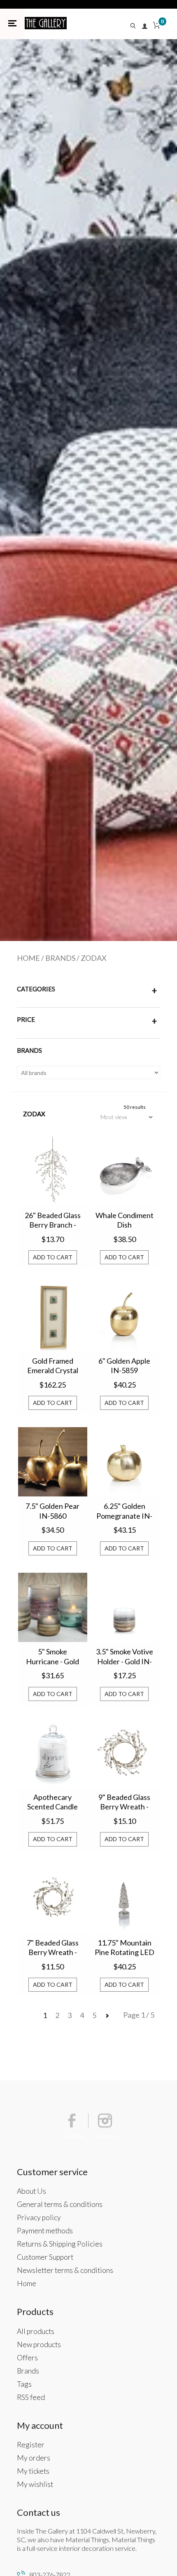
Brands (60, 958)
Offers (27, 2358)
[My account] (145, 27)
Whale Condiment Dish (125, 1220)
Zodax (94, 958)
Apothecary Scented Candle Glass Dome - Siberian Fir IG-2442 (52, 1802)
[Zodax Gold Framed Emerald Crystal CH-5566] (53, 1316)
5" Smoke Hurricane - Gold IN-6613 (52, 1657)
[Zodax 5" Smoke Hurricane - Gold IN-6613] (53, 1607)
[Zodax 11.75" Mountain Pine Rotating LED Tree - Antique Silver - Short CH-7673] (124, 1898)
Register (31, 2445)
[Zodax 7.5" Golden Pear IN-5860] (53, 1462)
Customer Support (45, 2257)
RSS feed (31, 2397)
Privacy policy (39, 2217)
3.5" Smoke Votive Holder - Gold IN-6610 (125, 1657)
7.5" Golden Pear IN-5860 (52, 1511)
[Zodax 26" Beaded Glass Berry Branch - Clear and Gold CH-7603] (53, 1171)
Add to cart (53, 1257)
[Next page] (107, 2015)
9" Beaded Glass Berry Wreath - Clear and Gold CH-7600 (124, 1802)
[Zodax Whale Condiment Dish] (124, 1171)
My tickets (33, 2471)
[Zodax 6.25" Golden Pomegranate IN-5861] (124, 1462)
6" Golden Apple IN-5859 (124, 1366)
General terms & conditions (60, 2204)
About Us (31, 2191)
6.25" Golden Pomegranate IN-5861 (124, 1511)
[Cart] (156, 27)
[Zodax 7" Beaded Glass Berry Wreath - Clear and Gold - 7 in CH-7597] (53, 1898)
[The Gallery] (46, 23)
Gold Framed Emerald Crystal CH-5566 (53, 1366)
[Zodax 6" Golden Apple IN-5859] (124, 1316)
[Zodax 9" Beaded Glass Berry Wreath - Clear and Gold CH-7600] (124, 1753)
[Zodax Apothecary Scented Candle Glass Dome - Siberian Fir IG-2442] (53, 1753)
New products (39, 2344)
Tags (24, 2384)
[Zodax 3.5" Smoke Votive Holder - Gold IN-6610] (124, 1607)
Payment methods (45, 2231)
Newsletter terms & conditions (65, 2270)
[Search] (135, 27)
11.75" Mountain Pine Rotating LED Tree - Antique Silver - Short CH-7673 (125, 1948)
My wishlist (35, 2484)
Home (28, 958)
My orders (34, 2458)
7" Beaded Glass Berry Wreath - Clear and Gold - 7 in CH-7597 (53, 1948)
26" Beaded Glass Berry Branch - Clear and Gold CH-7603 (53, 1221)
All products (36, 2331)
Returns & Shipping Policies (60, 2244)
